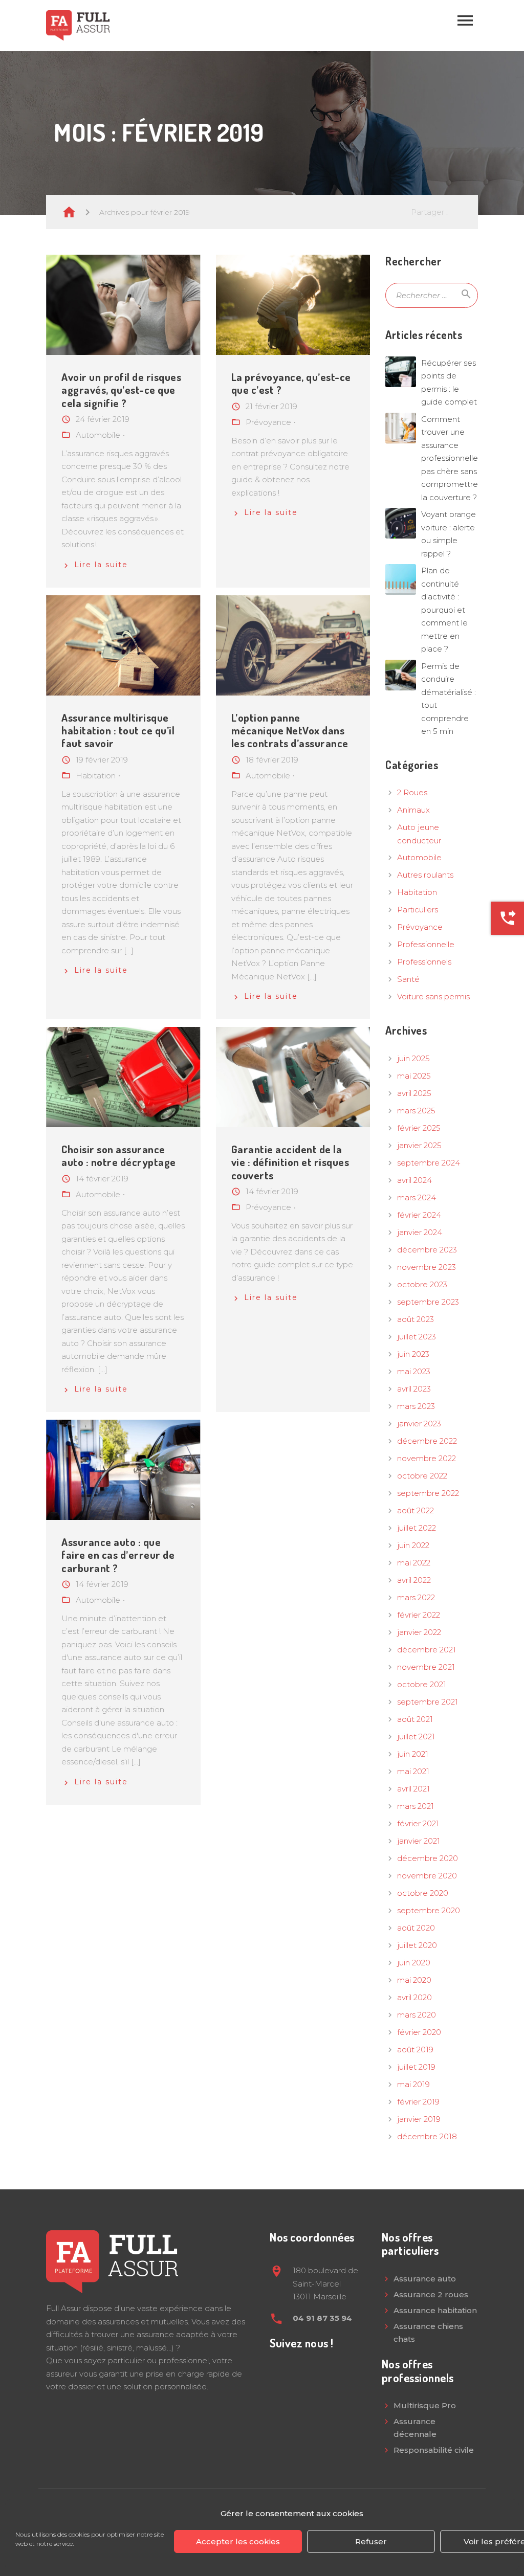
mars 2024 (417, 1197)
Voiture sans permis (433, 996)
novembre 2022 (427, 1458)
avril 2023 (414, 1389)
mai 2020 (414, 1980)
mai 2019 (413, 2084)
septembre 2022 (428, 1493)
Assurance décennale (415, 2428)
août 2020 (416, 1928)
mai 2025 (414, 1076)
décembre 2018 (427, 2136)
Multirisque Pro (425, 2405)
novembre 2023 (427, 1267)
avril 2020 (414, 1997)
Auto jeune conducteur (419, 834)
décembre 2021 (427, 1650)
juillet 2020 (417, 1945)
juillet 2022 (417, 1528)
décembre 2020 (428, 1858)
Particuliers (418, 910)
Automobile (419, 857)
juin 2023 (413, 1354)
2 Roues (412, 792)
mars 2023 (416, 1406)
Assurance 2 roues (431, 2294)
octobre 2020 (423, 1893)
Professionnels (424, 962)
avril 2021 (413, 1789)
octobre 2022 (422, 1476)
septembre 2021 (428, 1702)
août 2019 (415, 2049)
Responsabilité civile (434, 2450)
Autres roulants (425, 875)
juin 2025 (413, 1058)
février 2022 (419, 1615)
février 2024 (419, 1215)
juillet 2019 (416, 2067)
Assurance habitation (435, 2310)
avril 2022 (414, 1580)
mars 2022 (416, 1597)
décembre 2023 (427, 1250)
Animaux (413, 810)
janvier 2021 (419, 1841)
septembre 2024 (429, 1163)
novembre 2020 (427, 1876)
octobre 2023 (422, 1284)
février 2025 (419, 1128)
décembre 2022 (427, 1441)
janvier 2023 (419, 1424)
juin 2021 (413, 1754)
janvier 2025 (419, 1145)
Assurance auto (425, 2279)
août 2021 (415, 1719)
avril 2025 (414, 1093)
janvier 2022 (419, 1632)
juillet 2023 (417, 1337)
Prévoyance (420, 927)
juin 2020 (414, 1963)
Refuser (371, 2541)
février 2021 (418, 1823)
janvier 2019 (419, 2119)
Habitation (417, 892)
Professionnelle (426, 944)
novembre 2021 (426, 1667)
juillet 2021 (416, 1737)
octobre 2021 (422, 1684)
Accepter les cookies (238, 2541)
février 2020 (419, 2032)
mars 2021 (416, 1806)
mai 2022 (414, 1563)
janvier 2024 (420, 1232)
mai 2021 (413, 1771)
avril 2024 (414, 1180)
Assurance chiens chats (428, 2333)
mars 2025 (416, 1111)
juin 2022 (413, 1545)
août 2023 (416, 1319)
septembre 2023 (428, 1302)
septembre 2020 (429, 1910)
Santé (408, 979)
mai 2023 (414, 1371)
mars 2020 (417, 2015)
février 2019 (418, 2102)
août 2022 (416, 1510)
